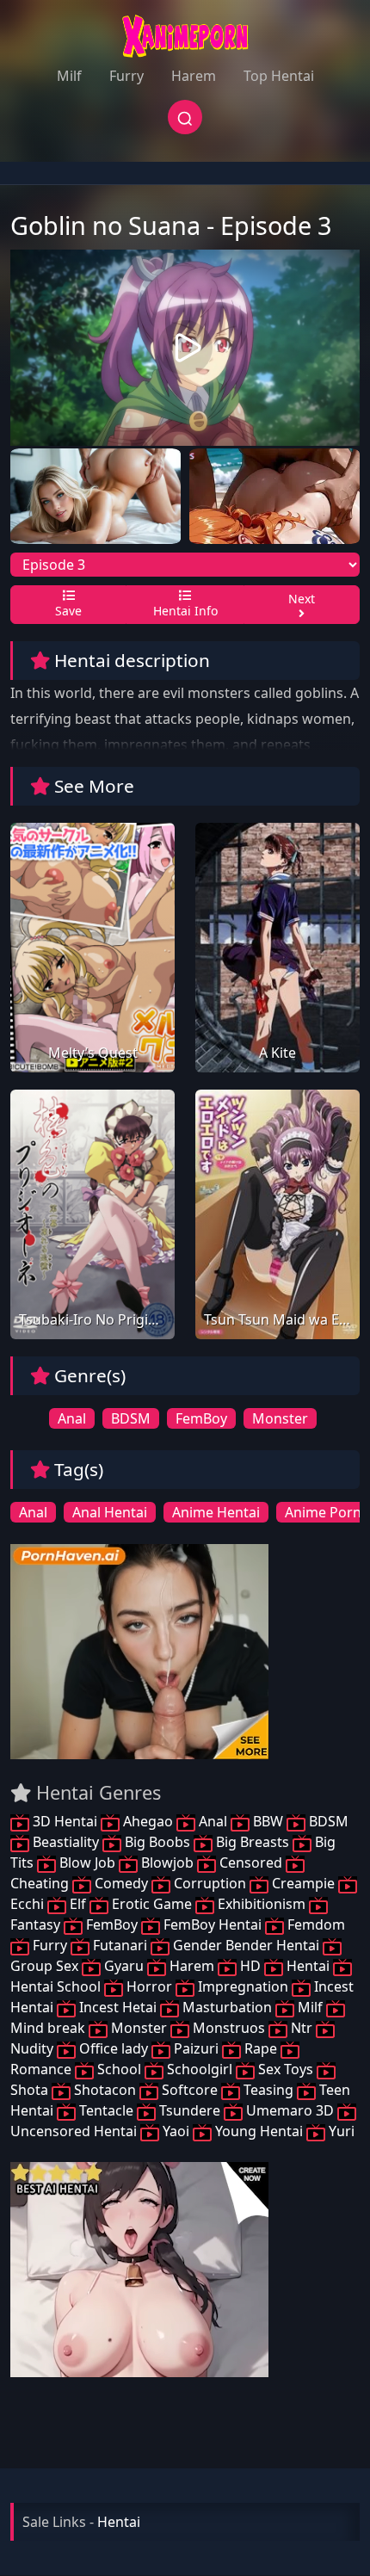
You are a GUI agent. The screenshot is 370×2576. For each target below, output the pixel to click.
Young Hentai (259, 2131)
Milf (69, 76)
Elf (78, 1904)
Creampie (303, 1883)
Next (302, 599)
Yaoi (176, 2131)
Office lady (114, 2048)
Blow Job (87, 1863)
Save (68, 611)
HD (250, 1966)
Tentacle (106, 2110)
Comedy (121, 1883)
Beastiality (66, 1842)
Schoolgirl (200, 2069)
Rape (261, 2048)
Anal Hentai (110, 1512)
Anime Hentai (216, 1512)
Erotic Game (152, 1904)
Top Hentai (279, 76)
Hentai (308, 1966)
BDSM (131, 1418)
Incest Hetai (118, 2007)
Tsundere (190, 2110)
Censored (251, 1863)
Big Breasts (253, 1842)
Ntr (302, 2028)
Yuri (340, 2131)
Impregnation (243, 1986)
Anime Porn (323, 1512)
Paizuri (196, 2048)
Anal (72, 1418)
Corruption (210, 1883)
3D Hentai (65, 1821)
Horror (149, 1986)
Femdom (314, 1924)
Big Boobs (157, 1842)
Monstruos (229, 2028)
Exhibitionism (262, 1904)
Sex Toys (286, 2069)
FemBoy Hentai (213, 1924)
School (119, 2069)
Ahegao (148, 1821)
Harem (194, 76)
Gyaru (124, 1966)
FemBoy (201, 1418)
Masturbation (227, 2007)
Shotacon (105, 2090)
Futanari (120, 1945)
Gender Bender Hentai (246, 1945)
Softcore (190, 2090)
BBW (268, 1821)
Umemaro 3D (290, 2110)
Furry (126, 76)
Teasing (268, 2090)
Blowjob (167, 1863)
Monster (280, 1418)
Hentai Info (185, 611)
